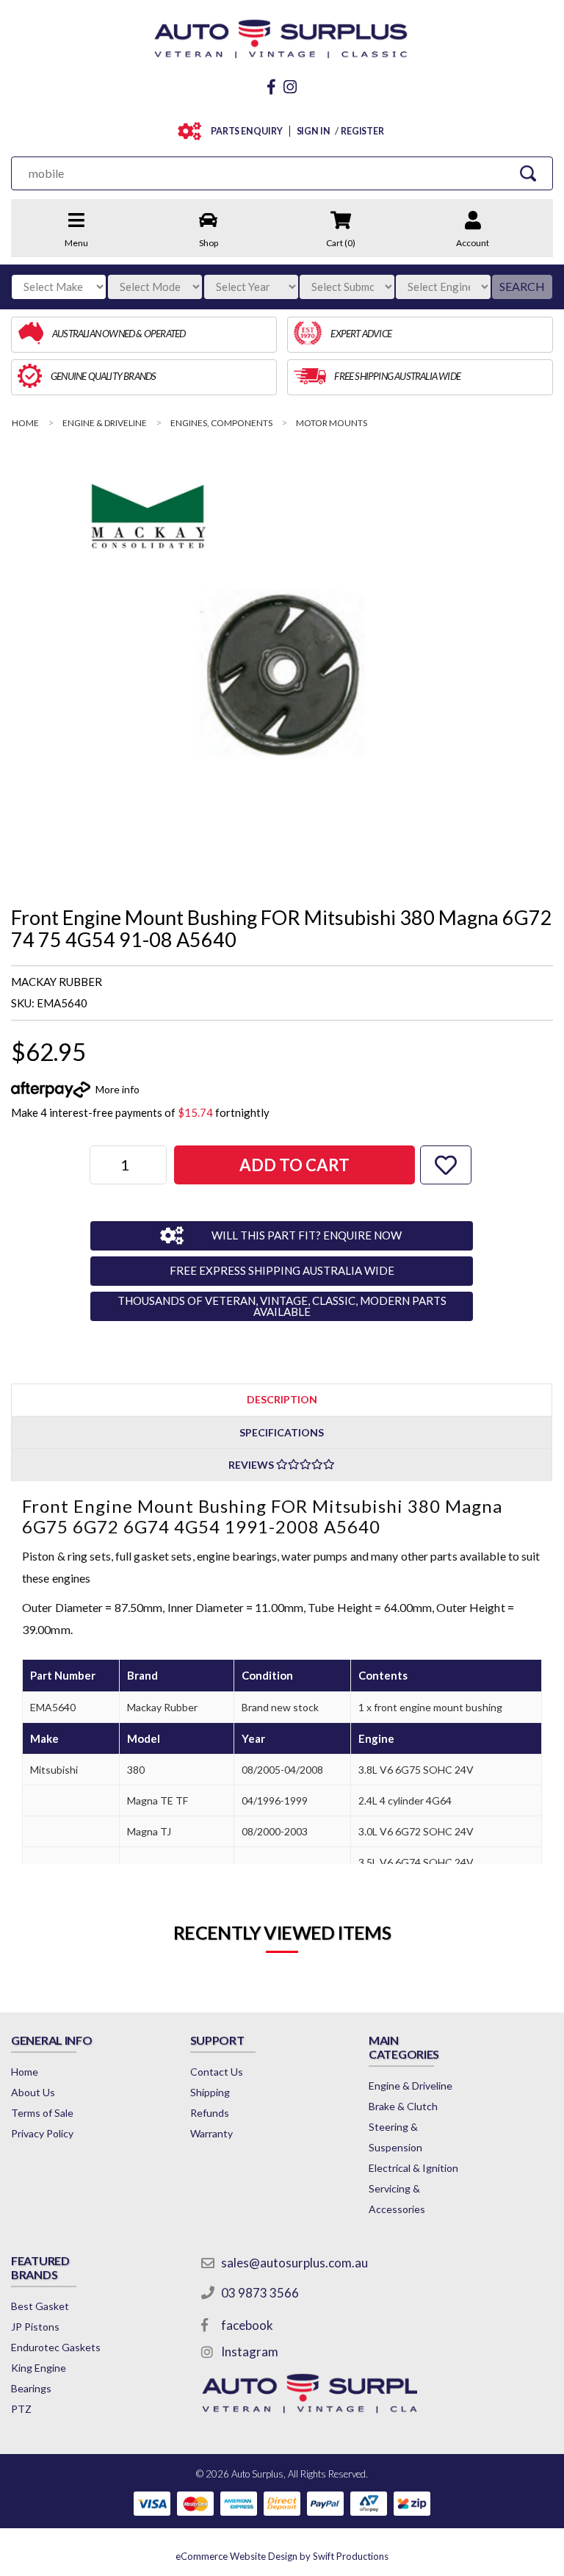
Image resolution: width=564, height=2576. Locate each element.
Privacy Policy (42, 2133)
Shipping (210, 2092)
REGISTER (362, 131)
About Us (33, 2092)
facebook (247, 2325)
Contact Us (217, 2072)
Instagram (250, 2352)
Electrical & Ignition (413, 2168)
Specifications (282, 1432)
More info (117, 1089)
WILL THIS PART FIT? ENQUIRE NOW (307, 1235)
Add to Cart (294, 1165)
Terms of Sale (42, 2113)
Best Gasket (40, 2306)
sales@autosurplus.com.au (294, 2263)
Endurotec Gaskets (56, 2347)
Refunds (210, 2113)
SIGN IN (314, 131)
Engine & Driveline (411, 2086)
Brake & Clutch (403, 2106)
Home (25, 2072)
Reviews (252, 1465)
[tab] (282, 1399)
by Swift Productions (282, 2556)
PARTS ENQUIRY (247, 131)
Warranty (211, 2133)
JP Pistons (35, 2327)
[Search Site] (528, 173)
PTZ (21, 2409)
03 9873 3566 (260, 2293)
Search (522, 286)
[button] (446, 1165)
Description (282, 1399)
